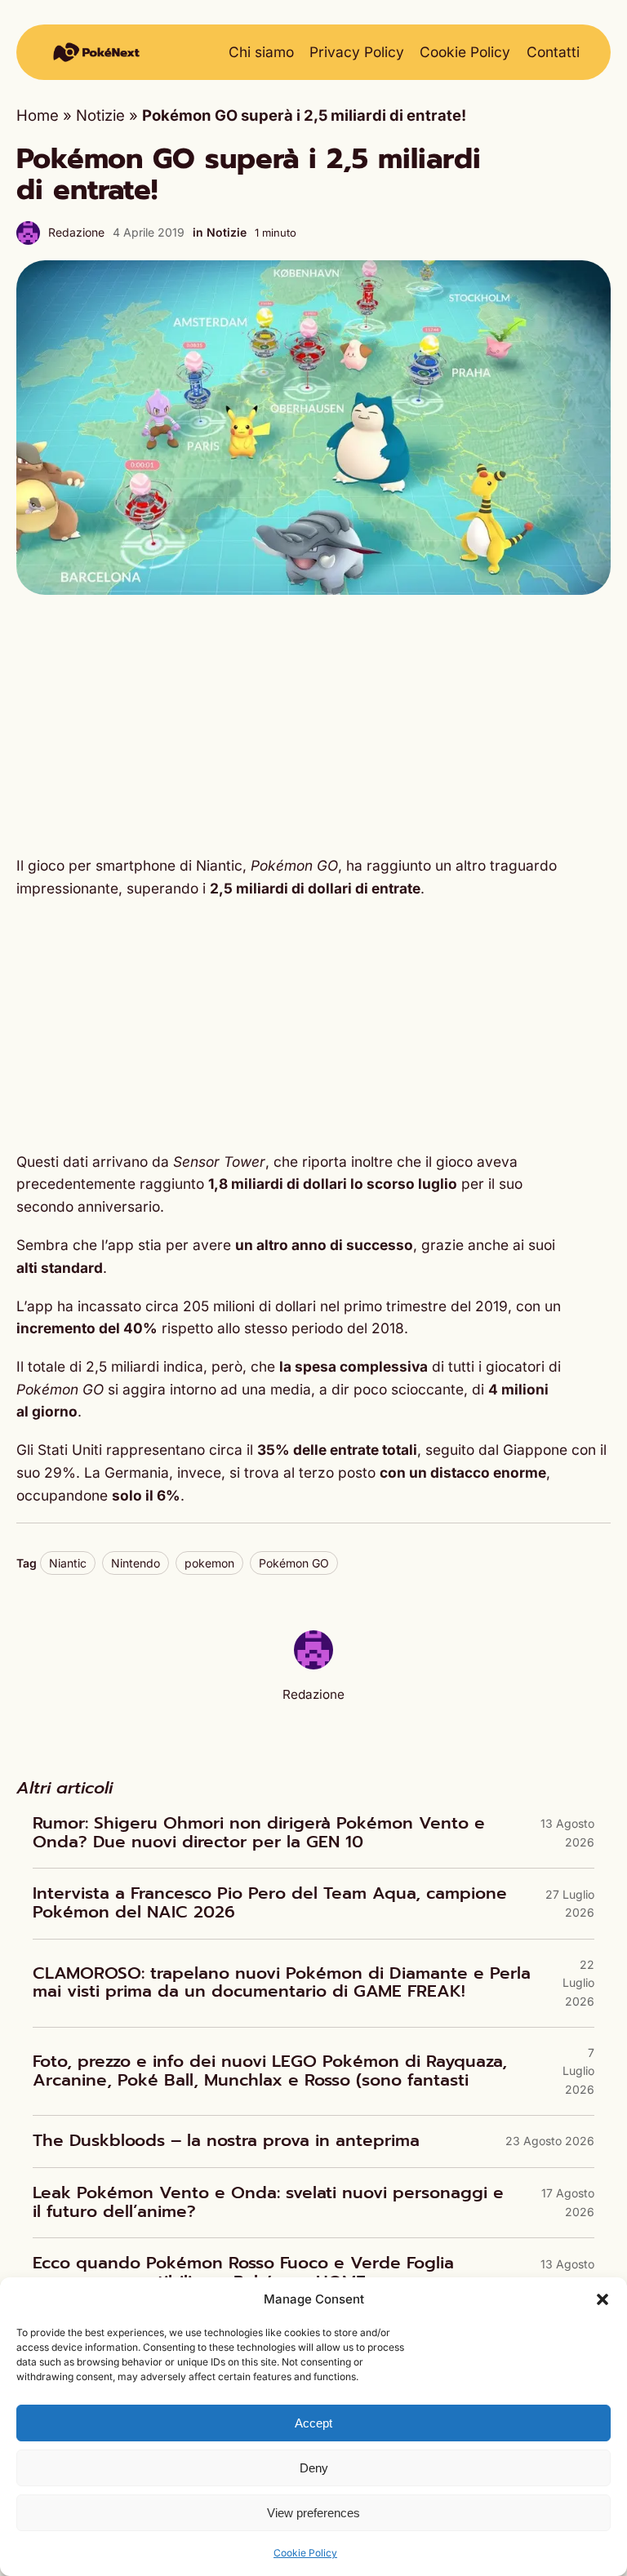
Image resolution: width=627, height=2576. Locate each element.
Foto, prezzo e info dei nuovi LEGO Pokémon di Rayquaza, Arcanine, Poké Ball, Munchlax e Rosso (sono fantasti (270, 2071)
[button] (603, 2299)
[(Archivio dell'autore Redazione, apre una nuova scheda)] (313, 1664)
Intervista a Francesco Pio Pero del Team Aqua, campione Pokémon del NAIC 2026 (270, 1903)
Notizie (100, 115)
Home (38, 115)
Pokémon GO (294, 1563)
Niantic (68, 1563)
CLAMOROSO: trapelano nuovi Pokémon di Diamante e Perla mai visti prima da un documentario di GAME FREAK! (282, 1983)
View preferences (313, 2513)
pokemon (209, 1563)
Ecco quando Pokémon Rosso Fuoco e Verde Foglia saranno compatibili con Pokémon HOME (243, 2273)
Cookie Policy (305, 2553)
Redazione (76, 232)
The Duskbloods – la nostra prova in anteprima (226, 2141)
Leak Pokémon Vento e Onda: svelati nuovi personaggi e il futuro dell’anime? (268, 2203)
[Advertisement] (313, 725)
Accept (313, 2423)
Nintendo (136, 1563)
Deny (314, 2468)
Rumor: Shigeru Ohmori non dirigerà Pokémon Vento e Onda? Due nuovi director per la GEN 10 (259, 1833)
